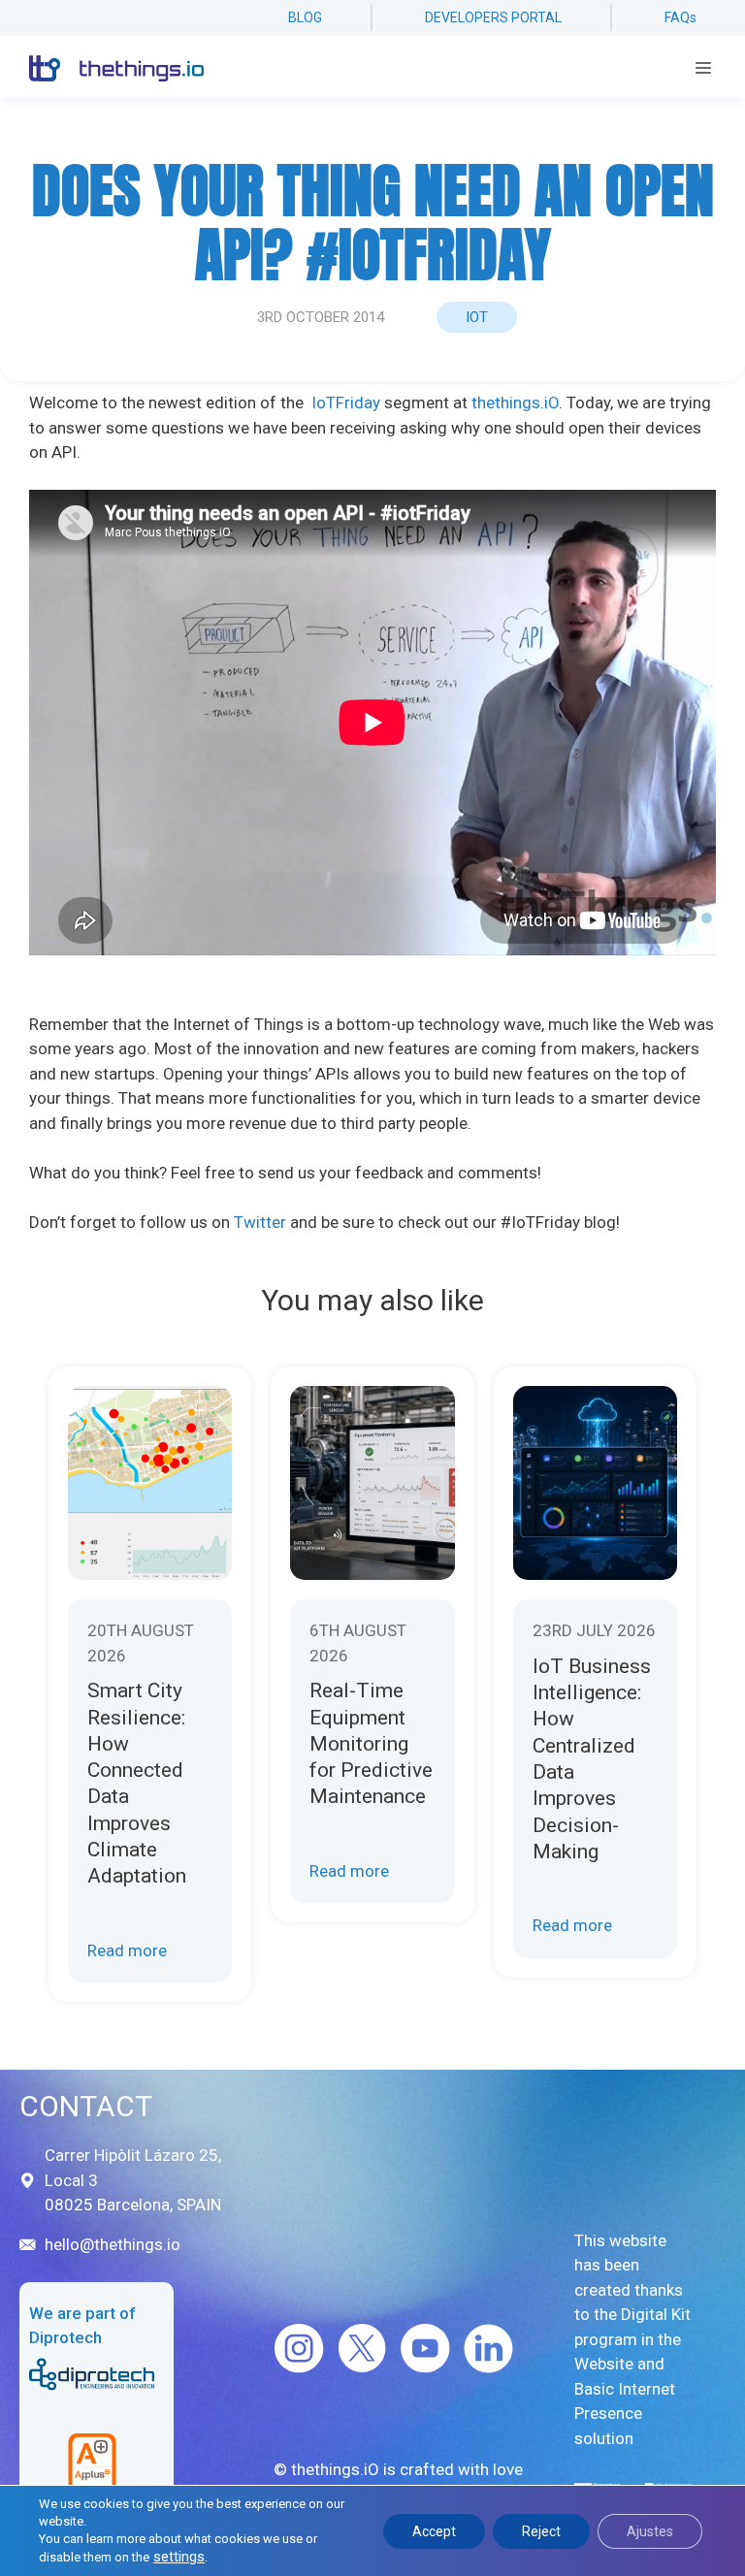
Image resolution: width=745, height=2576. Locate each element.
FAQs (680, 17)
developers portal (493, 17)
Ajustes (650, 2531)
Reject (541, 2531)
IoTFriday (346, 402)
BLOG (305, 17)
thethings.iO (515, 402)
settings (179, 2557)
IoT (477, 317)
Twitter (260, 1222)
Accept (434, 2531)
